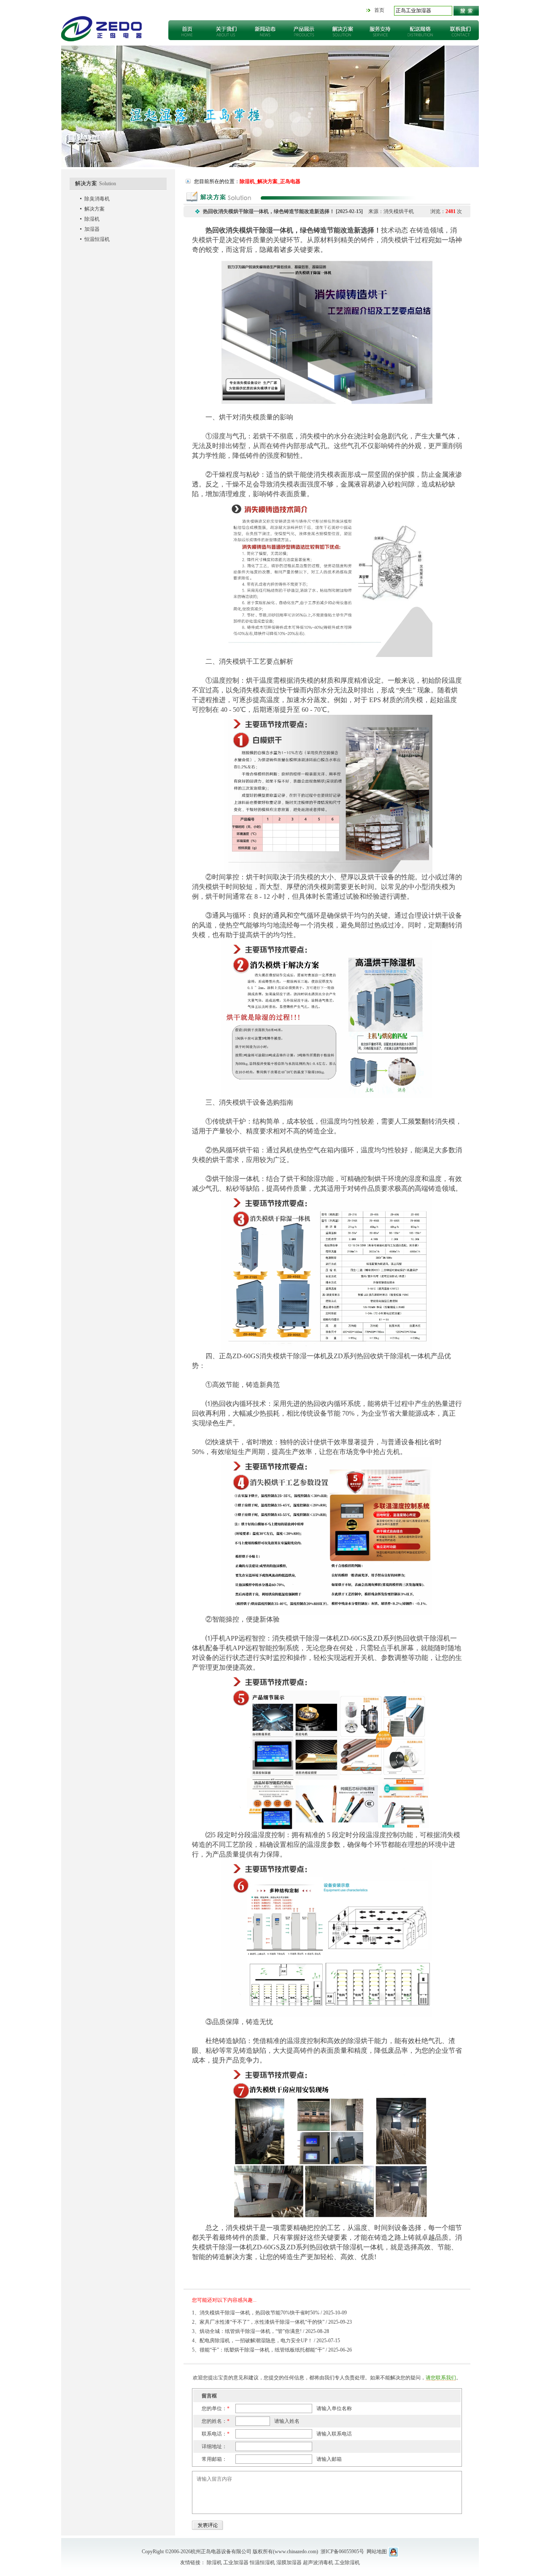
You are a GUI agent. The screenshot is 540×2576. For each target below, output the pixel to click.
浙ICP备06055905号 (342, 2552)
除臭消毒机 (97, 199)
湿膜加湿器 (289, 2562)
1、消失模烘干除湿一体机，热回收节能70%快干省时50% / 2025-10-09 (269, 2313)
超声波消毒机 (318, 2562)
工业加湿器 (236, 2562)
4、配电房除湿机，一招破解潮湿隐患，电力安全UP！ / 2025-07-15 (266, 2341)
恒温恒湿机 (97, 239)
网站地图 (377, 2552)
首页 (379, 10)
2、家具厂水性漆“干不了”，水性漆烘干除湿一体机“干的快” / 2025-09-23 (272, 2322)
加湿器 (92, 229)
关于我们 (227, 30)
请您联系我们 (441, 2378)
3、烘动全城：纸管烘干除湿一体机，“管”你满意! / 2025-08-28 (261, 2331)
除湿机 (92, 219)
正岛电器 (102, 29)
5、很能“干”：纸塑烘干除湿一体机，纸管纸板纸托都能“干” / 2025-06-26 (272, 2350)
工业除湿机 (347, 2562)
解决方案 (343, 30)
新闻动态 (265, 30)
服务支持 (382, 30)
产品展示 (304, 30)
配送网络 (421, 30)
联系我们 (459, 30)
